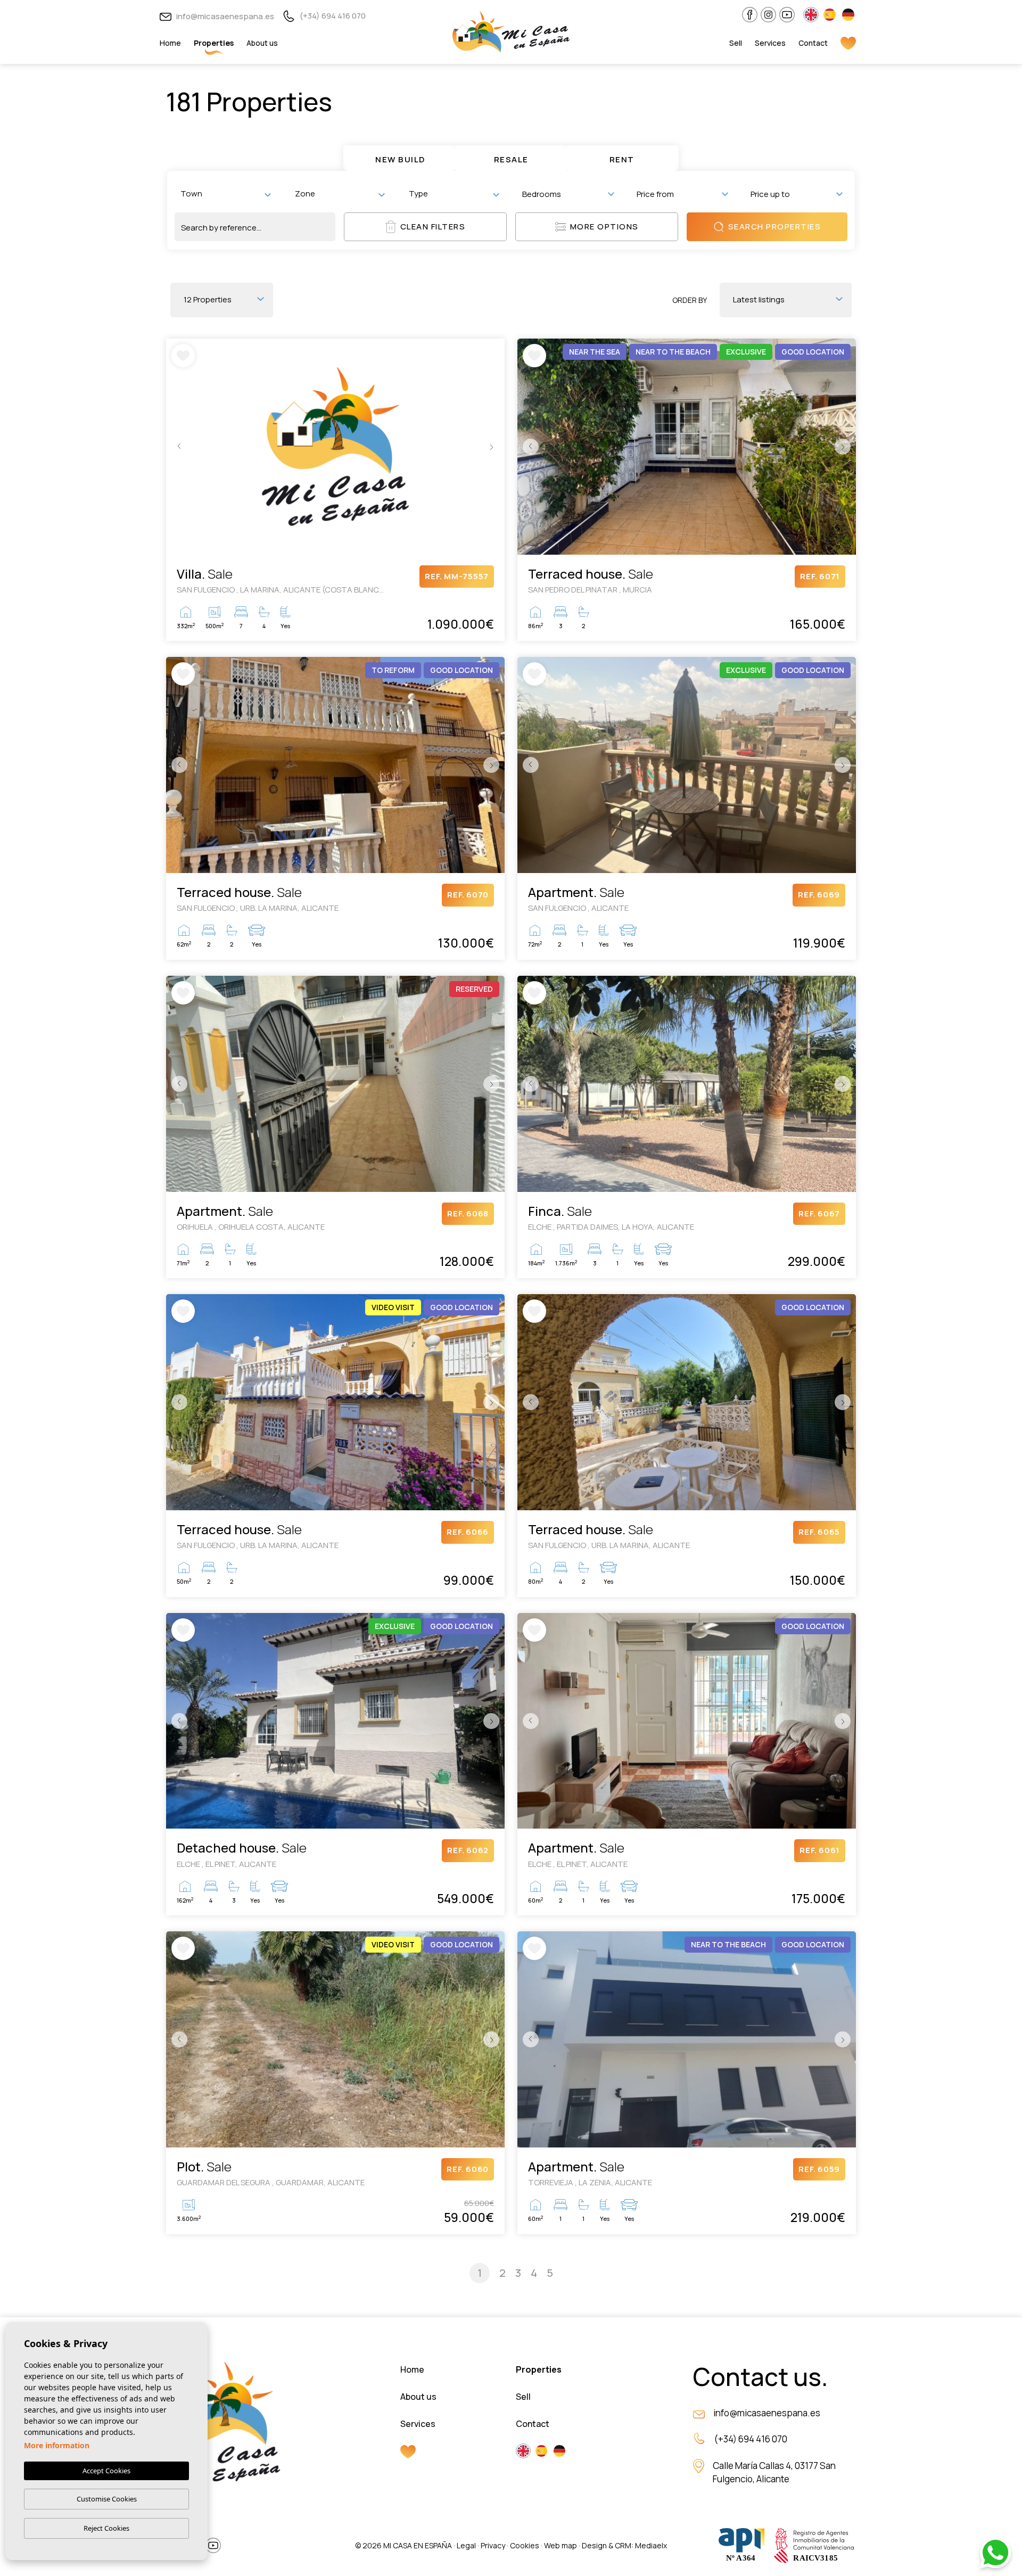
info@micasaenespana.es (224, 16)
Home (170, 43)
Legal (466, 2545)
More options (604, 227)
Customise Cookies (107, 2499)
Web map (561, 2545)
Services (770, 43)
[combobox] (225, 194)
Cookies (525, 2545)
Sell (736, 43)
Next (494, 447)
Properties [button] (214, 43)
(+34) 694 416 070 (332, 16)
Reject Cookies (106, 2528)
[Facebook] (750, 15)
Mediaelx (651, 2545)
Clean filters (433, 227)
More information (57, 2445)
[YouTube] (787, 15)
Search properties (775, 227)
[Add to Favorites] (183, 356)
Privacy (493, 2545)
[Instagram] (768, 15)
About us (262, 43)
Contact (813, 43)
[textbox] (228, 194)
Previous (177, 447)
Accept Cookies (106, 2471)
